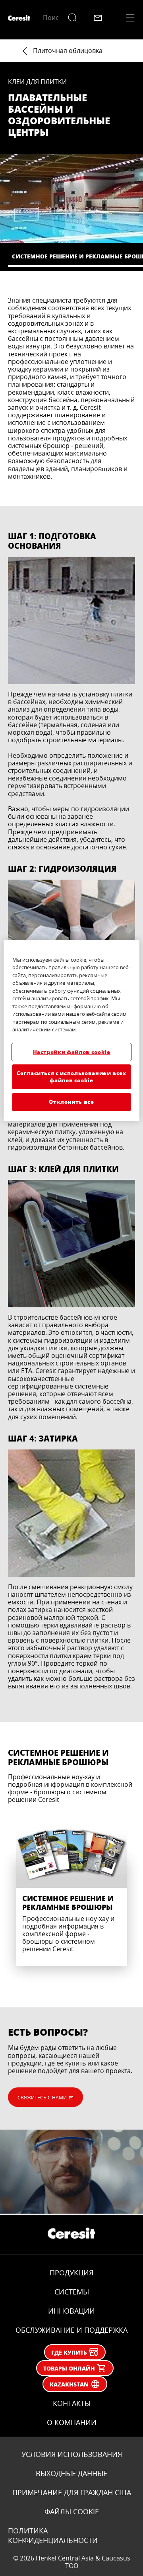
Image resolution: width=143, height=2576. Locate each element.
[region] (71, 1031)
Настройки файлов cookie (72, 1052)
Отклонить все (71, 1102)
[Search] (74, 18)
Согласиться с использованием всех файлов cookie (71, 1077)
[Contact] (98, 18)
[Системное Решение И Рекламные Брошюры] (71, 1888)
